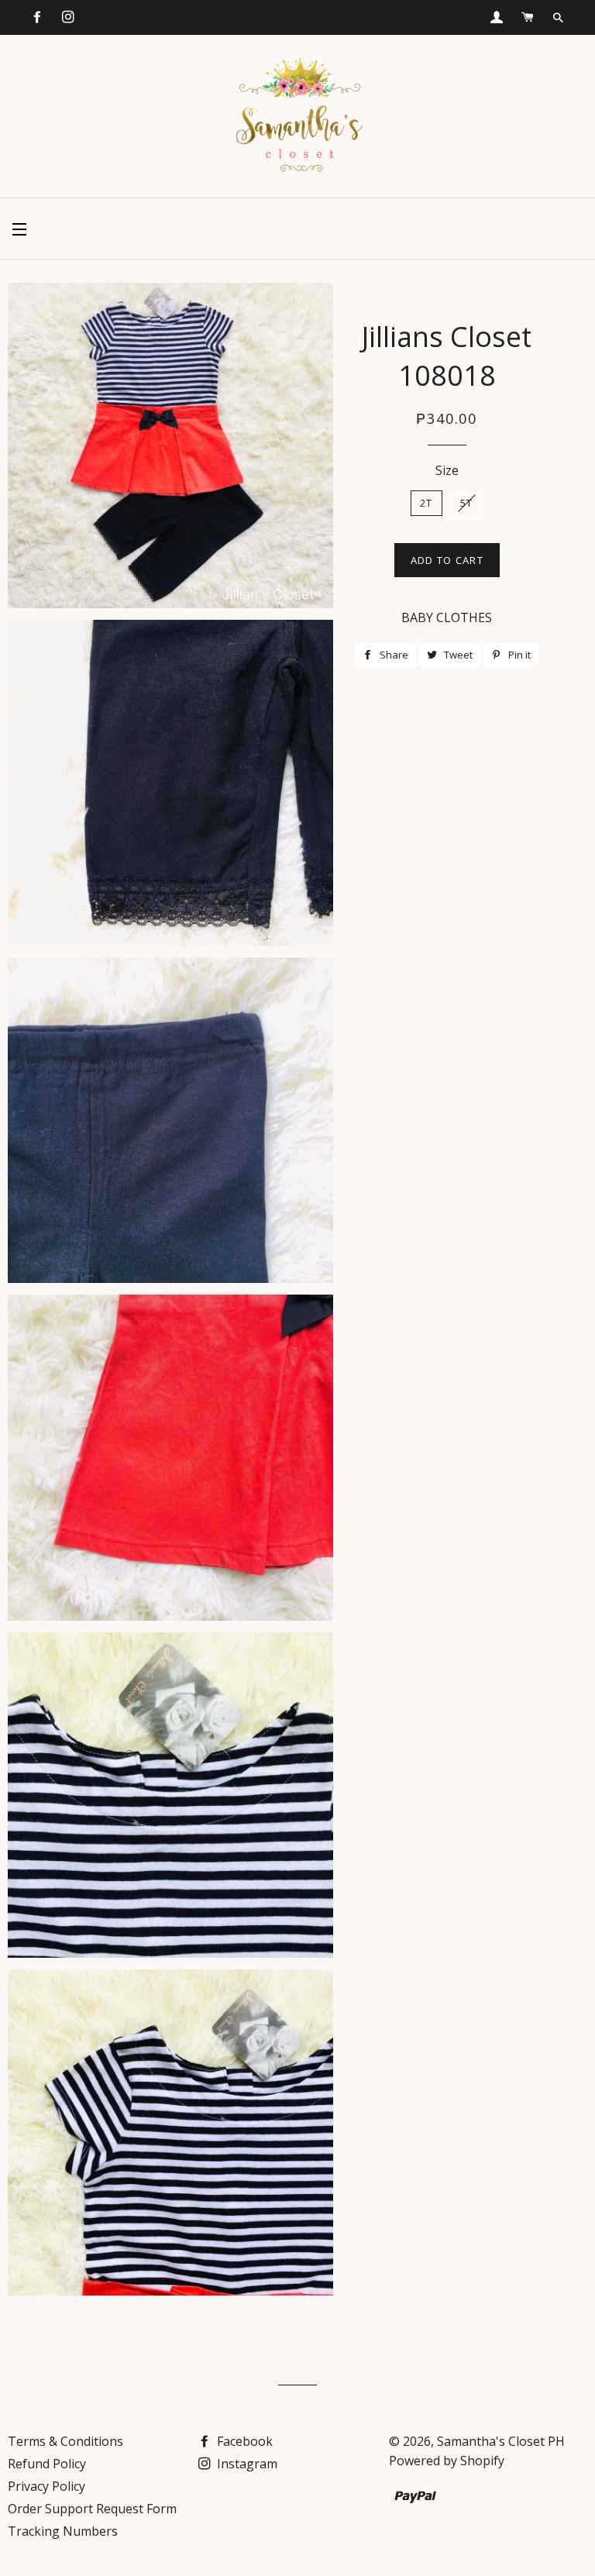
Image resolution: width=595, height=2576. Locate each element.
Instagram (246, 2464)
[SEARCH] (558, 18)
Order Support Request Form (92, 2509)
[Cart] (528, 17)
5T (467, 503)
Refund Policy (47, 2464)
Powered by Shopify (447, 2461)
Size (447, 470)
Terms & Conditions (65, 2441)
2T (426, 503)
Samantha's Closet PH (501, 2441)
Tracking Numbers (63, 2531)
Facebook (243, 2441)
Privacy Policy (46, 2486)
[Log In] (497, 17)
